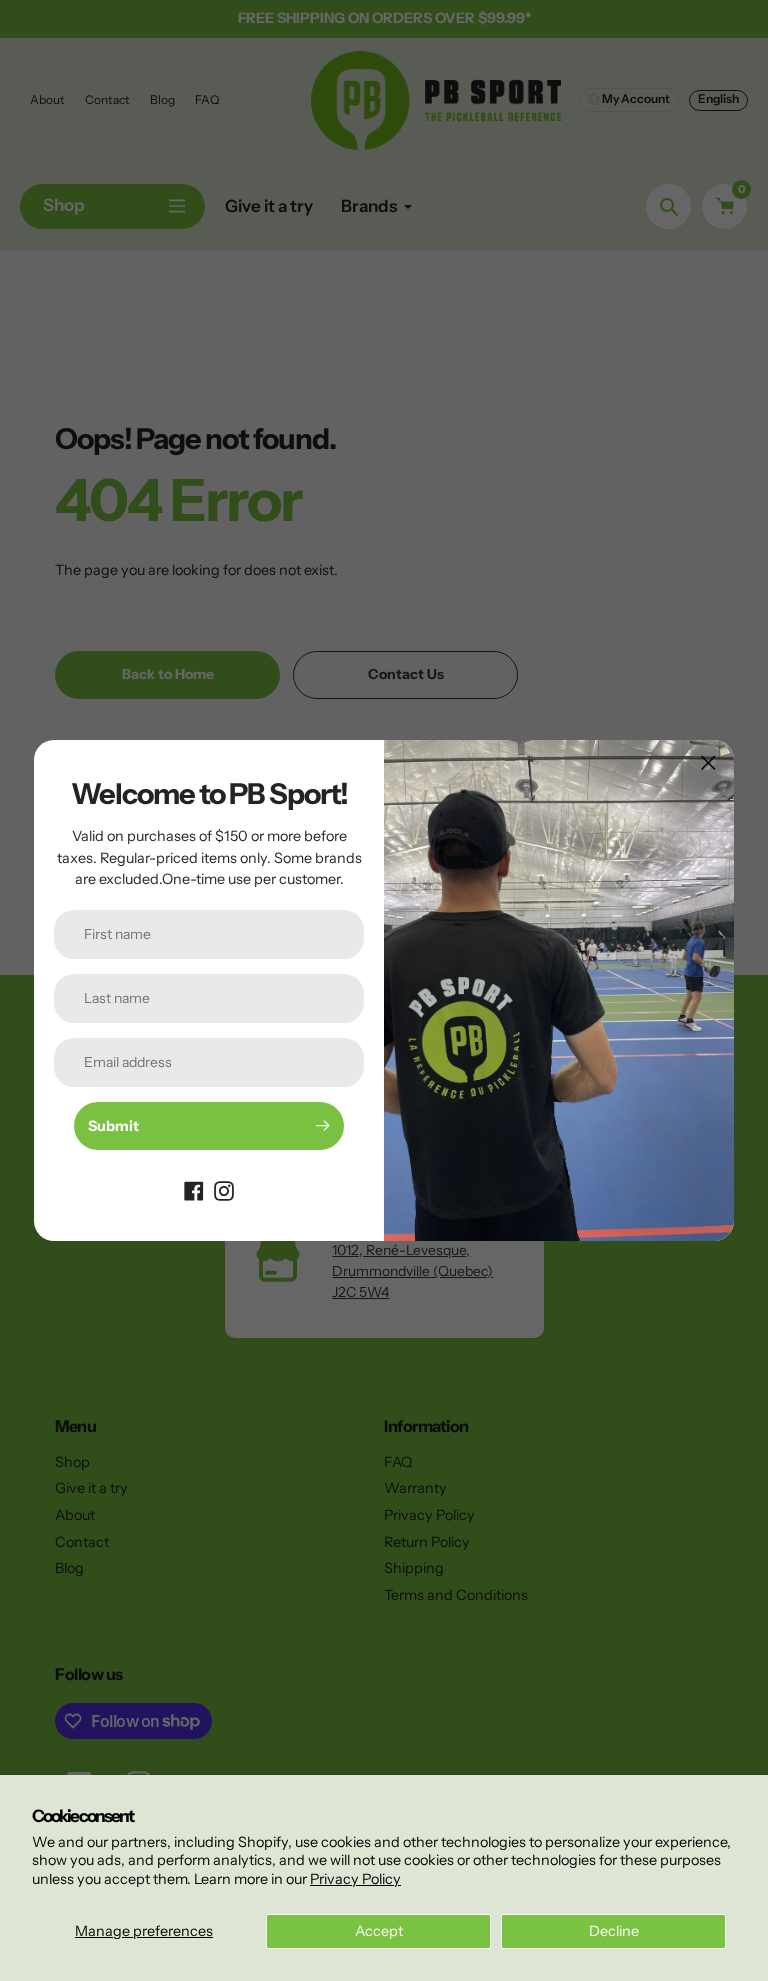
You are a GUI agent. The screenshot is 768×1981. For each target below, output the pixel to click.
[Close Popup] (708, 762)
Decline (614, 1931)
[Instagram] (224, 1190)
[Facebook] (194, 1190)
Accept (379, 1931)
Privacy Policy (355, 1879)
